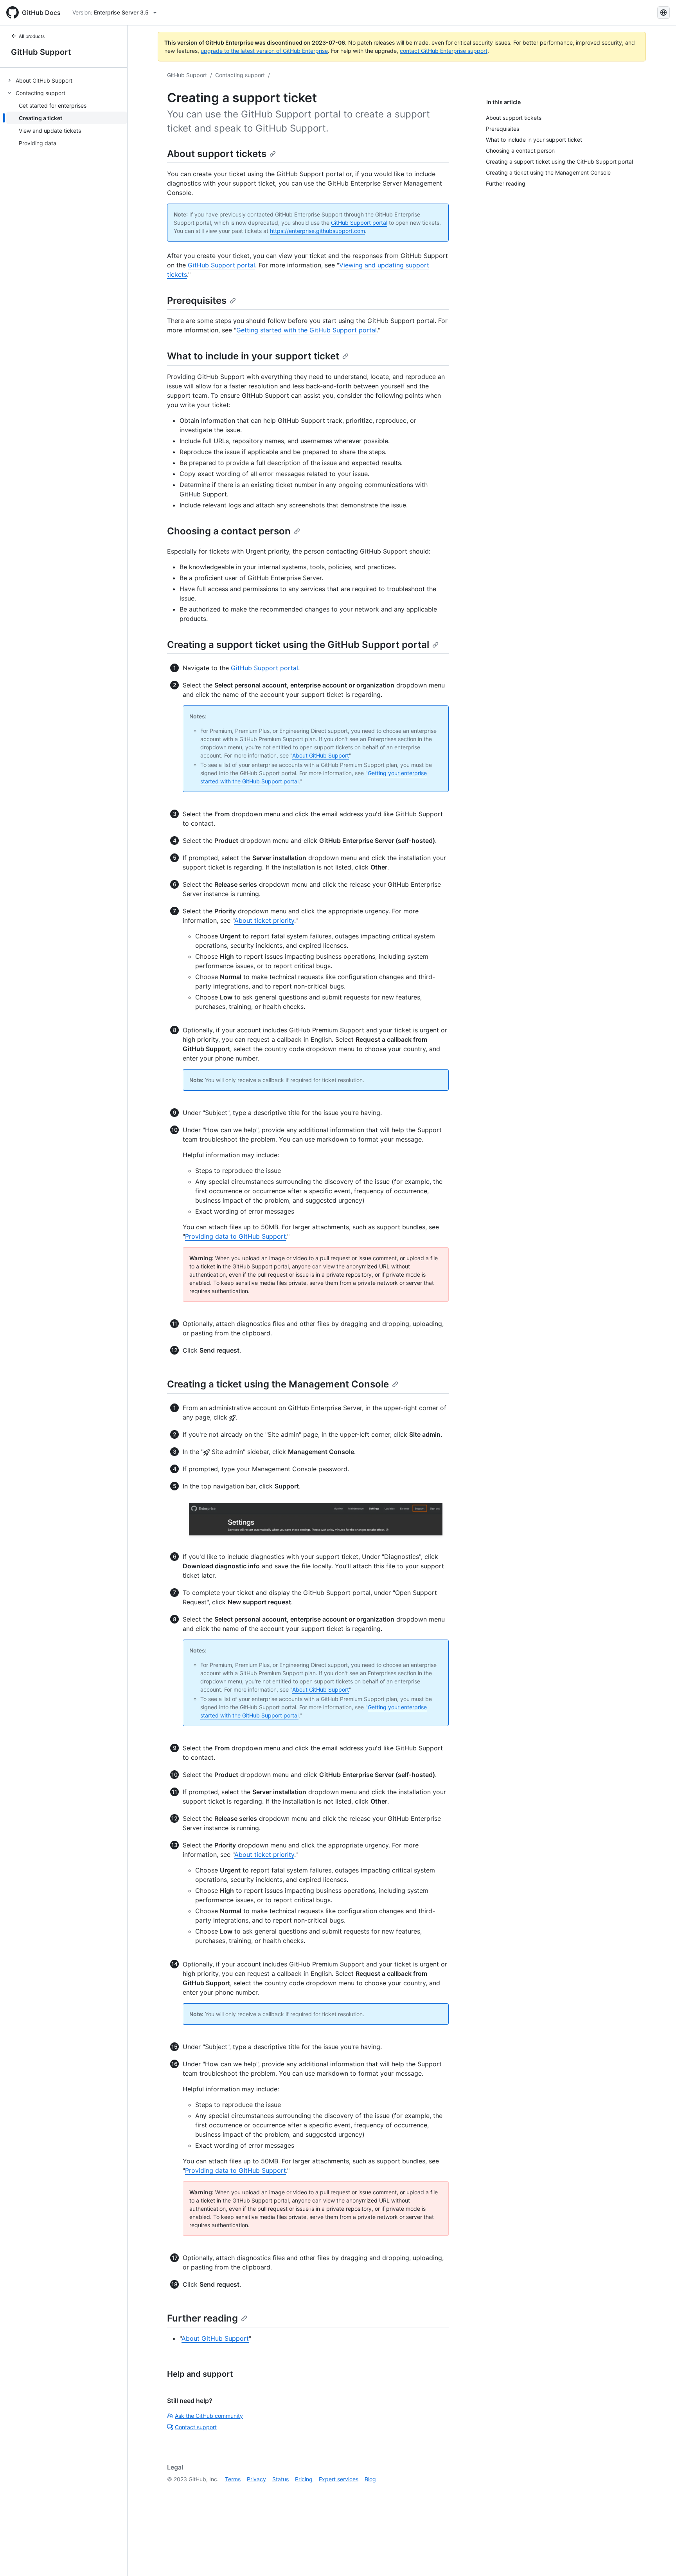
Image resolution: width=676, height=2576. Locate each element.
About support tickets (217, 154)
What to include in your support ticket (253, 356)
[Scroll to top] (659, 2559)
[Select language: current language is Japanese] (663, 13)
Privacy (256, 2479)
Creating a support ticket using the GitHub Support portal (298, 645)
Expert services (339, 2479)
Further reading (202, 2318)
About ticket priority (264, 920)
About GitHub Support (321, 755)
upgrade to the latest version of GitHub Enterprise (264, 51)
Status (280, 2479)
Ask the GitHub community (209, 2416)
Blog (370, 2479)
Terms (233, 2479)
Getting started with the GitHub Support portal (307, 330)
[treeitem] (67, 80)
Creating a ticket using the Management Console (278, 1384)
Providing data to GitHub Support (236, 1236)
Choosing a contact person (229, 531)
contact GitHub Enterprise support (444, 51)
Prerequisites (197, 300)
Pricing (304, 2479)
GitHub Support (41, 52)
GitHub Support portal (359, 223)
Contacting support (240, 75)
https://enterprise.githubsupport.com (317, 231)
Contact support (196, 2427)
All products (32, 36)
